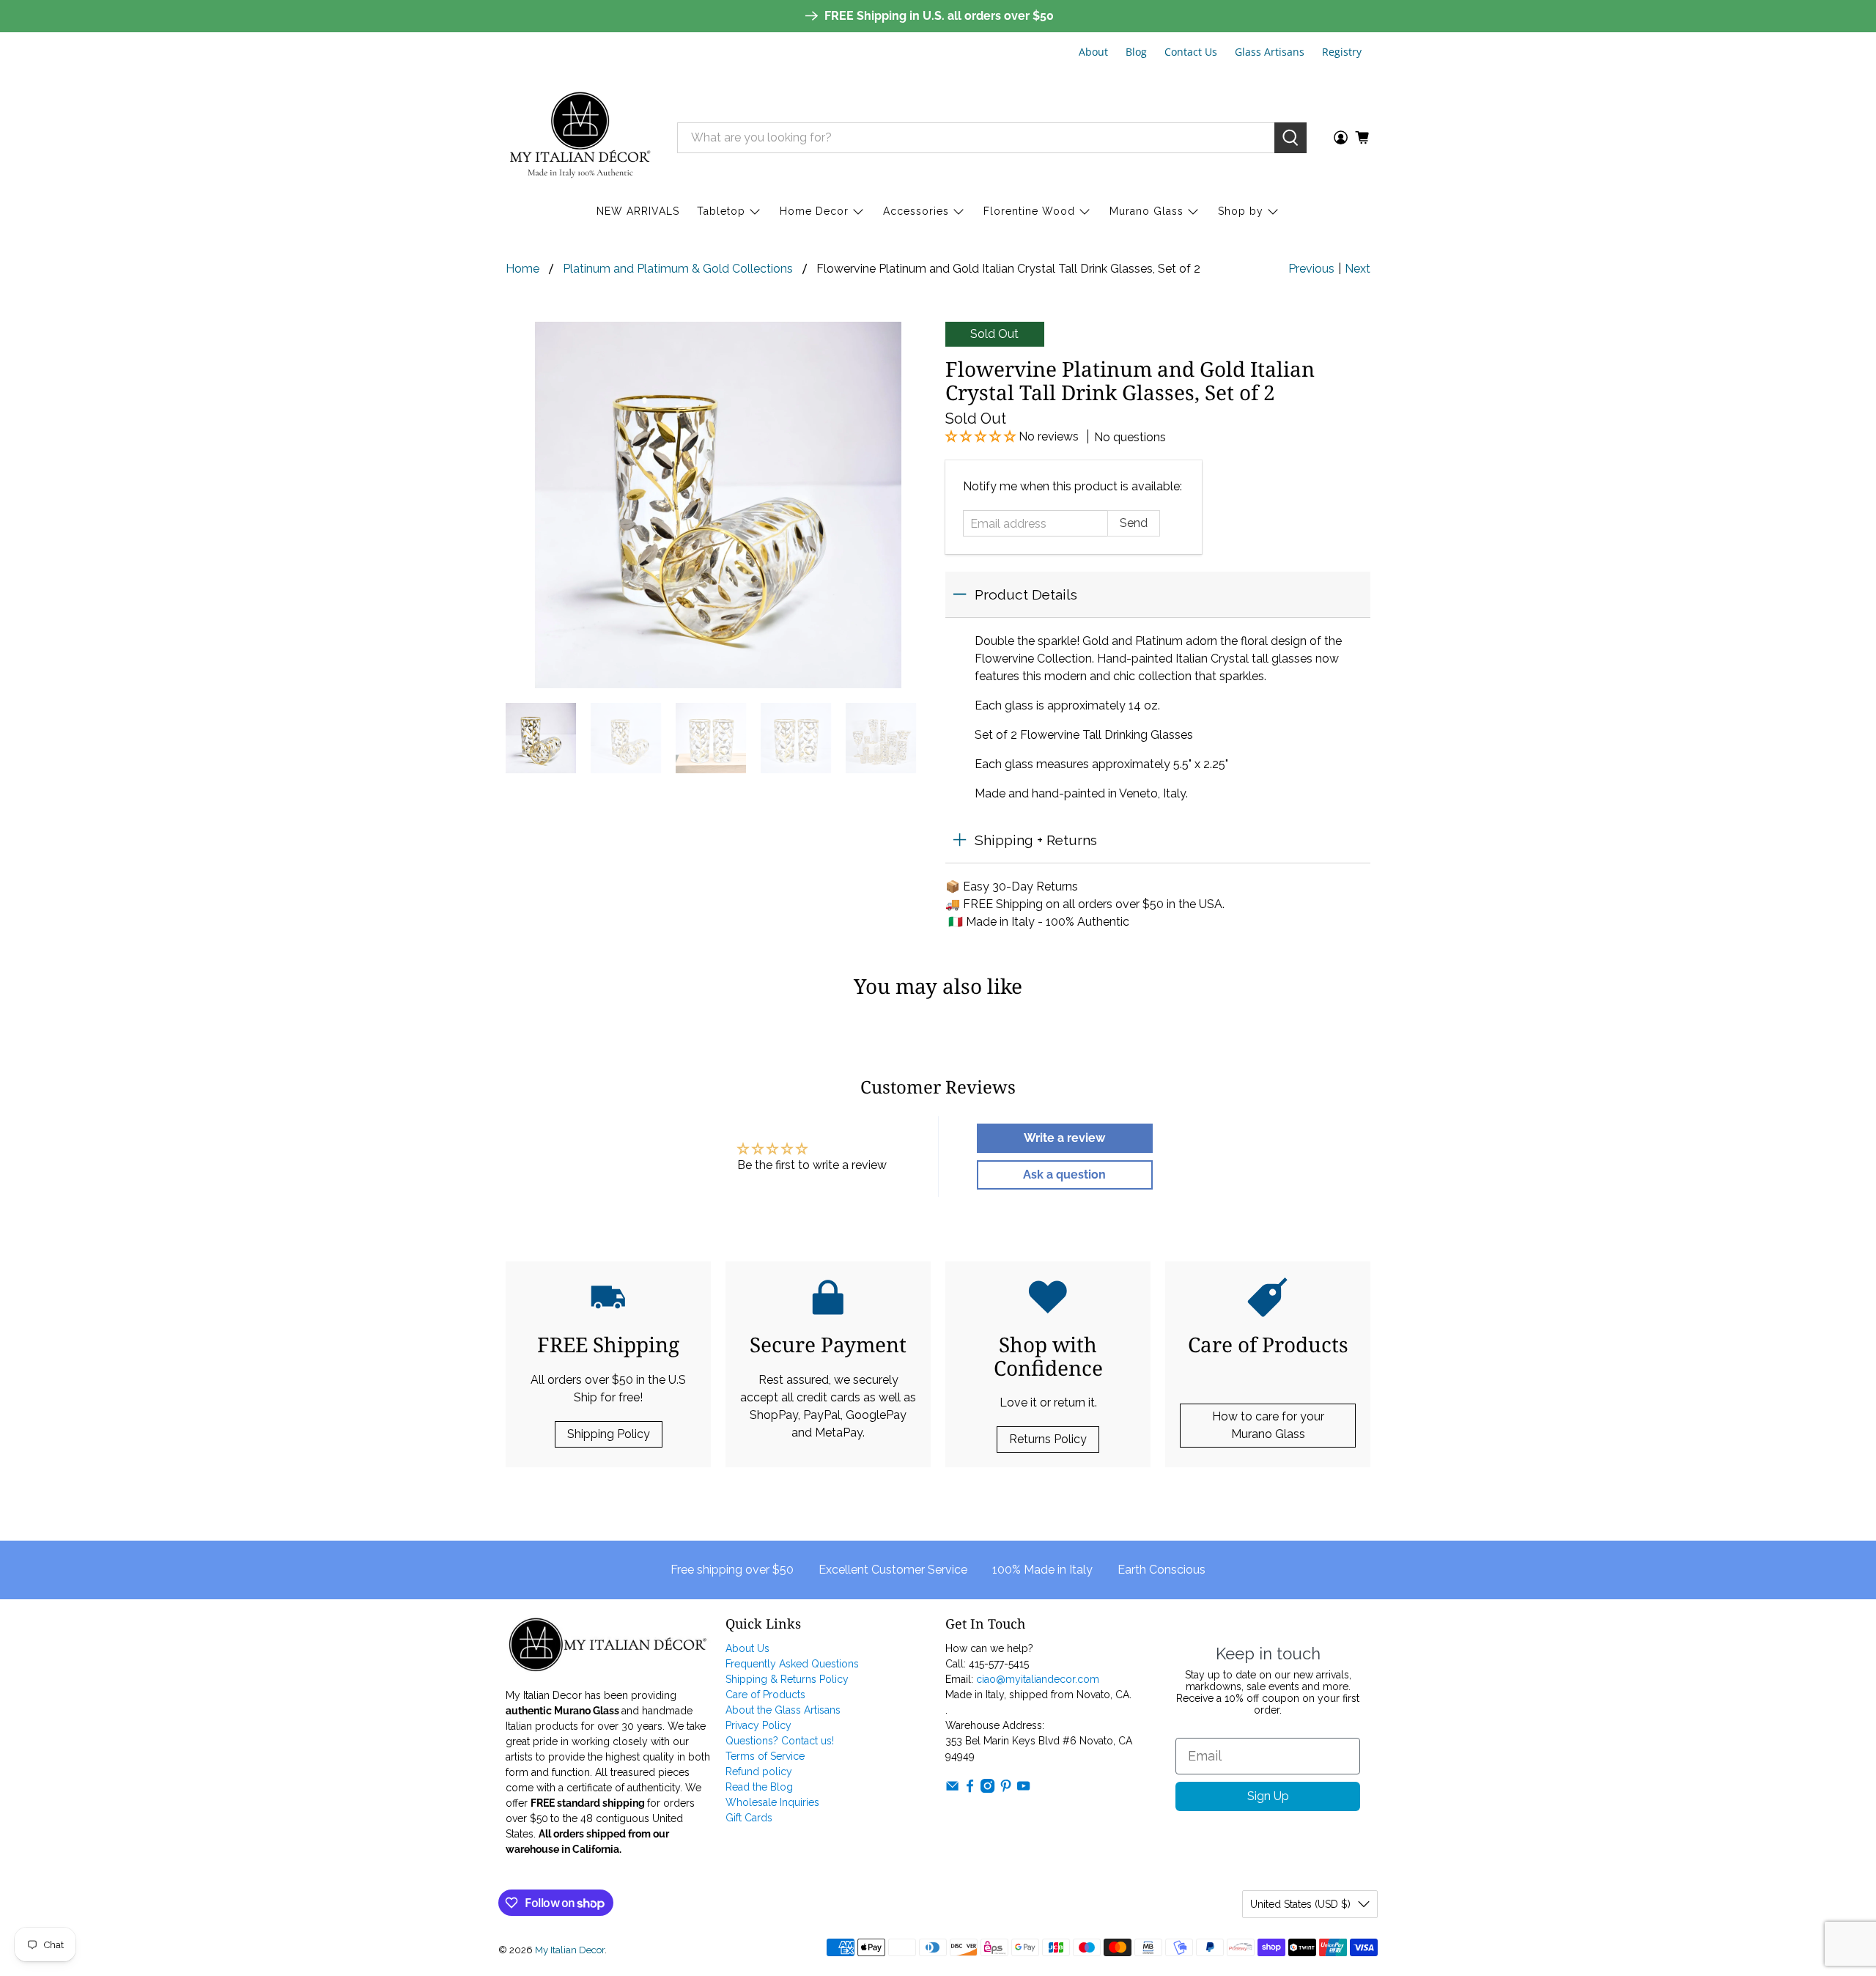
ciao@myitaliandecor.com (1038, 1679)
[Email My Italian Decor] (952, 1789)
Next (1358, 269)
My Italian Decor (570, 1950)
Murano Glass (1146, 211)
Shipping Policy (609, 1434)
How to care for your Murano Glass (1268, 1425)
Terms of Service (765, 1756)
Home (522, 269)
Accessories (916, 211)
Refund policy (759, 1772)
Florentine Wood (1029, 211)
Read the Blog (759, 1787)
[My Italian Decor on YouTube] (1023, 1789)
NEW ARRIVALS (638, 211)
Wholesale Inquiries (772, 1802)
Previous (1311, 269)
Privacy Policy (758, 1725)
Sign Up (1268, 1796)
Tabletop (721, 211)
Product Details (1026, 594)
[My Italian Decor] (580, 137)
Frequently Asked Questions (792, 1664)
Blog (1136, 52)
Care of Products (765, 1695)
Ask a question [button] (1064, 1175)
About (1093, 52)
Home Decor (814, 211)
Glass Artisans (1270, 52)
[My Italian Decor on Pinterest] (1006, 1789)
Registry (1342, 52)
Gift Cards (749, 1818)
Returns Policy (1048, 1439)
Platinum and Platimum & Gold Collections (678, 269)
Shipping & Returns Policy (787, 1679)
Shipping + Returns (1036, 840)
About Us (747, 1648)
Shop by (1241, 211)
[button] (982, 436)
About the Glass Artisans (783, 1710)
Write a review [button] (1064, 1138)
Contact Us (1191, 52)
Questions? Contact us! (780, 1741)
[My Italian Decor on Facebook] (970, 1789)
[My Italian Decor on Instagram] (987, 1789)
